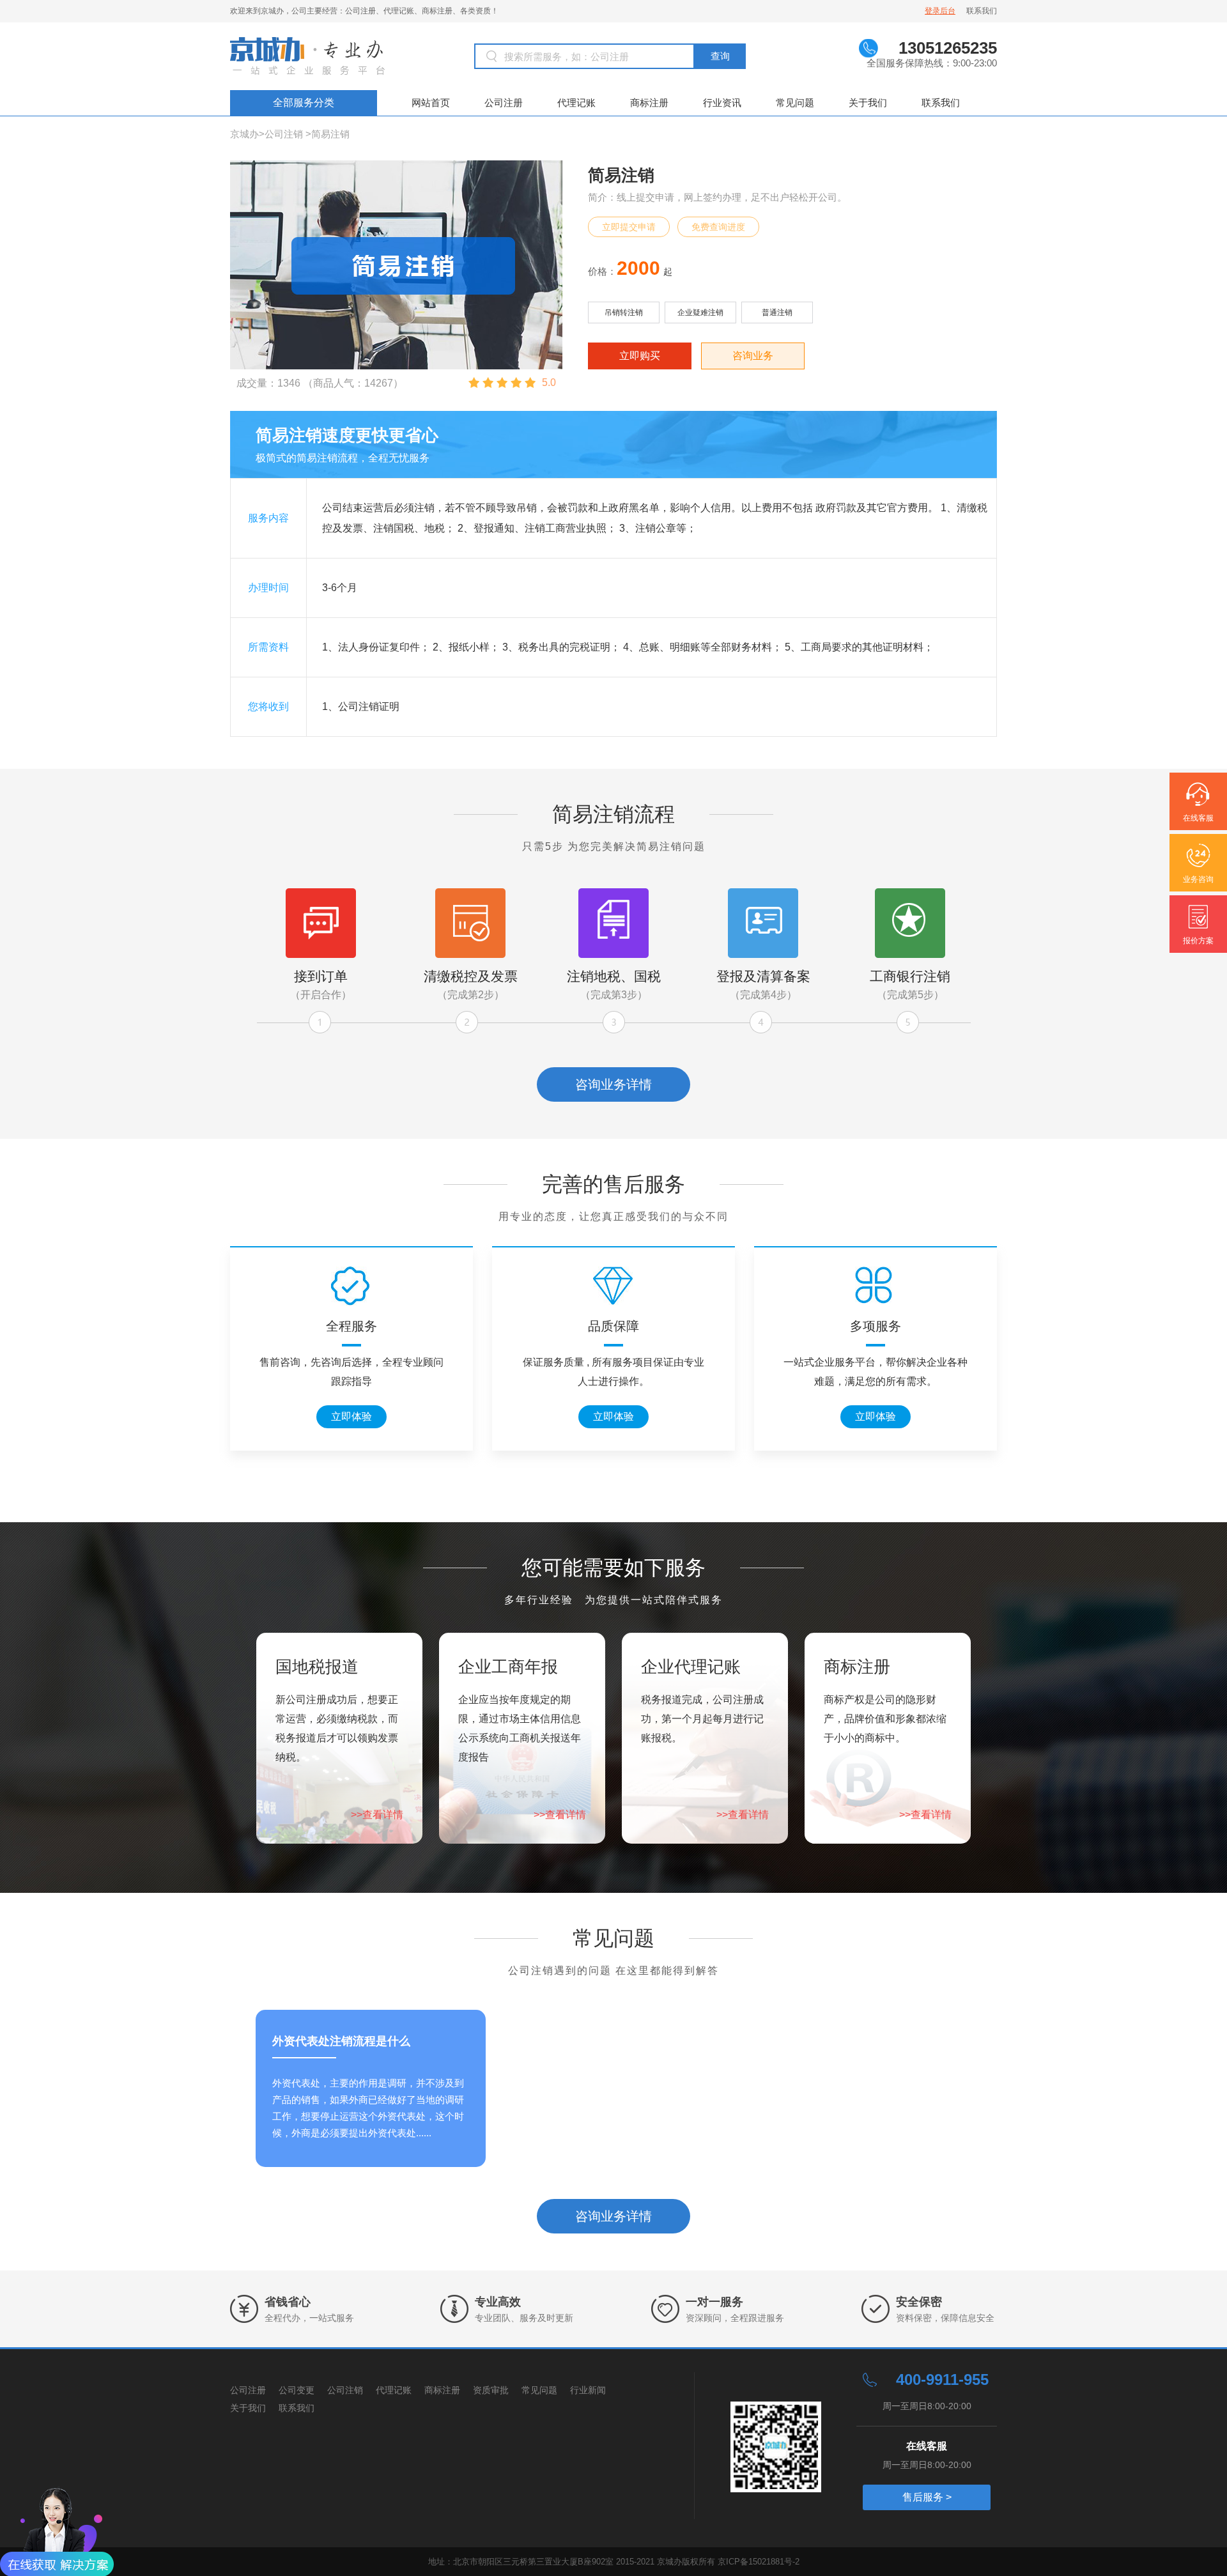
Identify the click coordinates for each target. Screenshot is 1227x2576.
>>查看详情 (377, 1815)
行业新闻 (588, 2390)
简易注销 (330, 134)
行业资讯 (722, 103)
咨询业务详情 (613, 1084)
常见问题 (795, 103)
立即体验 (351, 1416)
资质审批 (491, 2390)
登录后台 (940, 11)
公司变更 (297, 2390)
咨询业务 (753, 356)
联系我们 (982, 11)
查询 (720, 56)
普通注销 (777, 312)
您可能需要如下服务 (613, 1568)
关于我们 (868, 103)
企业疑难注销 (700, 312)
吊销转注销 (624, 312)
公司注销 (284, 134)
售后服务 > (927, 2497)
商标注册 (649, 103)
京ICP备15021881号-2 (759, 2562)
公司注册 (504, 103)
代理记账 (576, 103)
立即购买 (640, 356)
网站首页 (431, 103)
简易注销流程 (613, 814)
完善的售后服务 (613, 1184)
